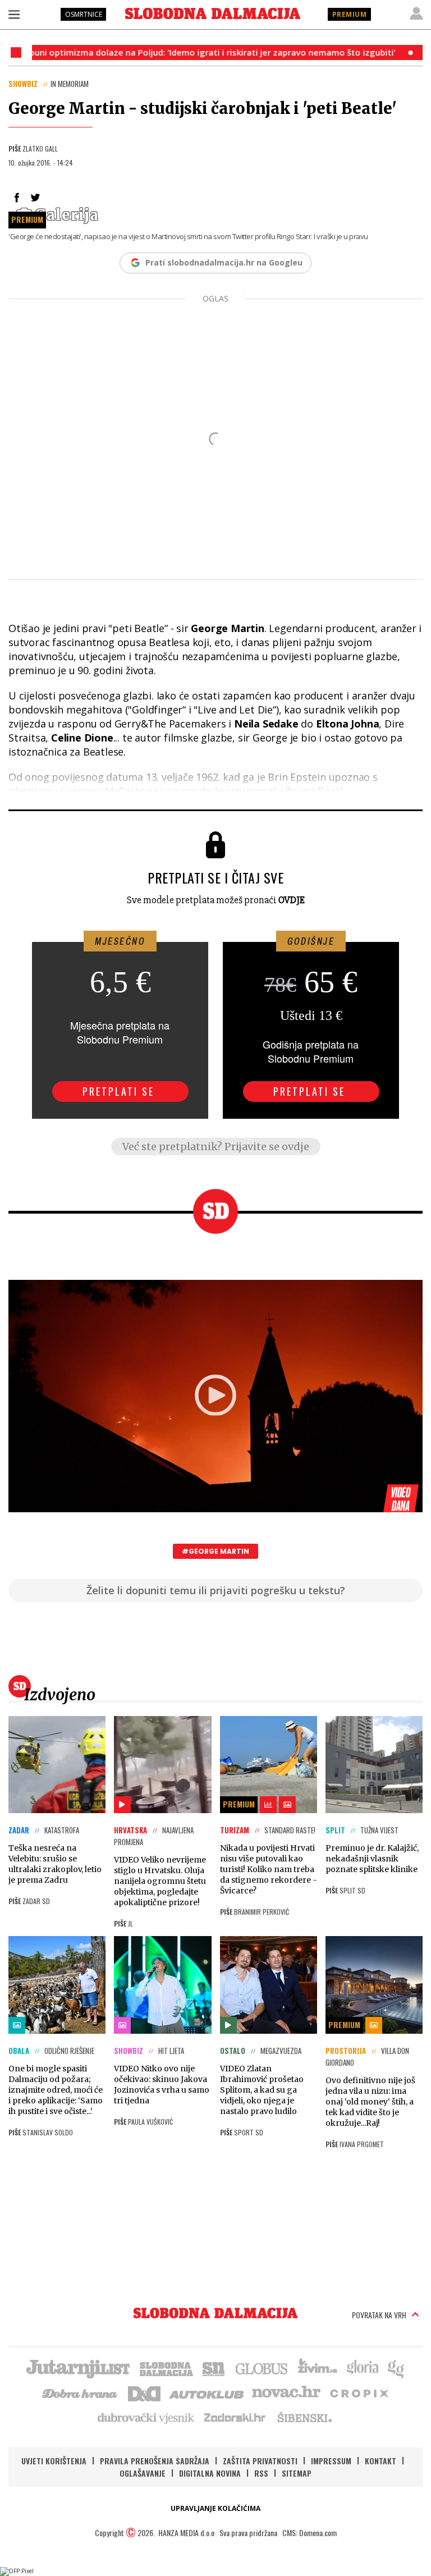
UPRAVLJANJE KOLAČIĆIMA (215, 2508)
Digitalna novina (210, 2473)
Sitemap (297, 2473)
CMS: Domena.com (310, 2532)
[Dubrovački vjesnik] (146, 2417)
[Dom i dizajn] (144, 2392)
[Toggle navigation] (14, 14)
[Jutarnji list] (77, 2368)
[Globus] (262, 2368)
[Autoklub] (207, 2392)
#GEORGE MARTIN (215, 1551)
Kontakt (380, 2461)
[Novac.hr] (286, 2392)
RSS (261, 2473)
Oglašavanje (143, 2473)
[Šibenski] (304, 2417)
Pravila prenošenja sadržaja (155, 2461)
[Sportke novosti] (214, 2368)
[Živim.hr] (318, 2368)
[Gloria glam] (396, 2368)
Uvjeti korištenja (54, 2461)
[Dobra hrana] (81, 2392)
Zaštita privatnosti (260, 2461)
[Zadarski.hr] (235, 2417)
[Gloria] (362, 2368)
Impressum (331, 2461)
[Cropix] (358, 2392)
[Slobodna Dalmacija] (213, 13)
